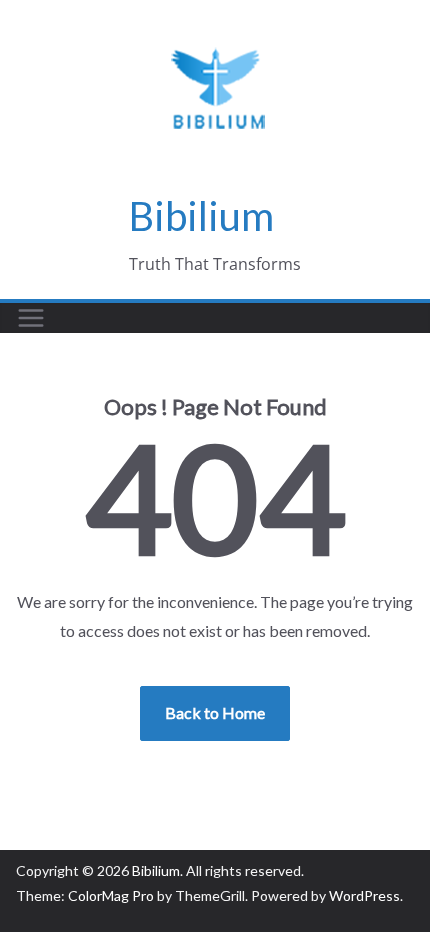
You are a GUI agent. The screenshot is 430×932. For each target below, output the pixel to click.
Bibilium (201, 216)
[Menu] (31, 318)
